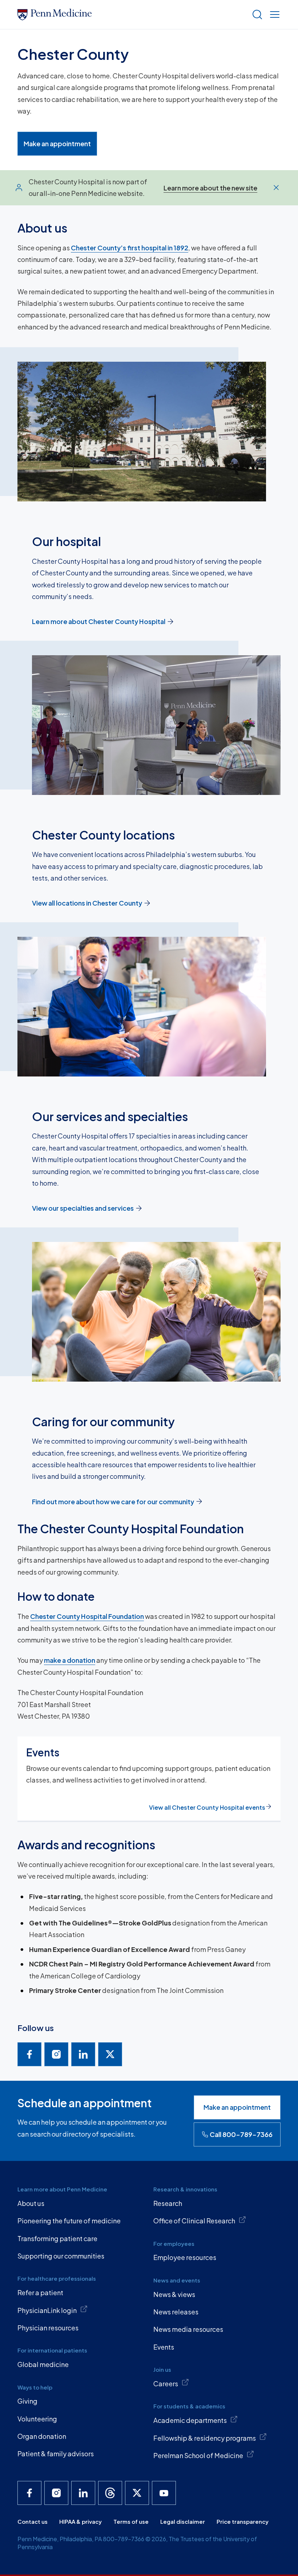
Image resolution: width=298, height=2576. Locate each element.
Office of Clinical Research (194, 2221)
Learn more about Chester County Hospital (99, 621)
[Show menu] (273, 15)
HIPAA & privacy (80, 2521)
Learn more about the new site (210, 188)
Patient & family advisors (56, 2454)
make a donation (70, 1660)
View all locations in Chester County (87, 903)
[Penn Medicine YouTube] (164, 2493)
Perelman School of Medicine (198, 2455)
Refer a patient (40, 2292)
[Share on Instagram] (56, 2054)
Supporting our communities (61, 2256)
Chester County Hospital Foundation (87, 1616)
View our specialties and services (83, 1208)
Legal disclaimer (183, 2521)
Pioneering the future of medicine (69, 2221)
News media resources (188, 2329)
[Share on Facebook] (29, 2054)
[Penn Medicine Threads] (110, 2493)
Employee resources (185, 2257)
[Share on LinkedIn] (83, 2054)
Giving (27, 2401)
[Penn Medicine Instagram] (56, 2493)
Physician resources (48, 2328)
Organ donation (42, 2436)
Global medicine (43, 2364)
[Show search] (256, 15)
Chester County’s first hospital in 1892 (130, 248)
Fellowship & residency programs (205, 2438)
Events (164, 2347)
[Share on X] (110, 2054)
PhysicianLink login (47, 2310)
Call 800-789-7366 (241, 2134)
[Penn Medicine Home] (132, 15)
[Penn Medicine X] (137, 2493)
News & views (174, 2294)
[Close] (276, 188)
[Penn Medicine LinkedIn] (83, 2493)
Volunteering (37, 2419)
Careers (166, 2384)
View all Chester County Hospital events (207, 1807)
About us (31, 2203)
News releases (176, 2312)
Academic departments (190, 2420)
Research (168, 2203)
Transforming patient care (57, 2238)
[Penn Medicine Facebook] (29, 2493)
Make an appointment (57, 143)
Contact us (33, 2521)
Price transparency (243, 2521)
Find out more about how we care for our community (113, 1502)
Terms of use (131, 2521)
